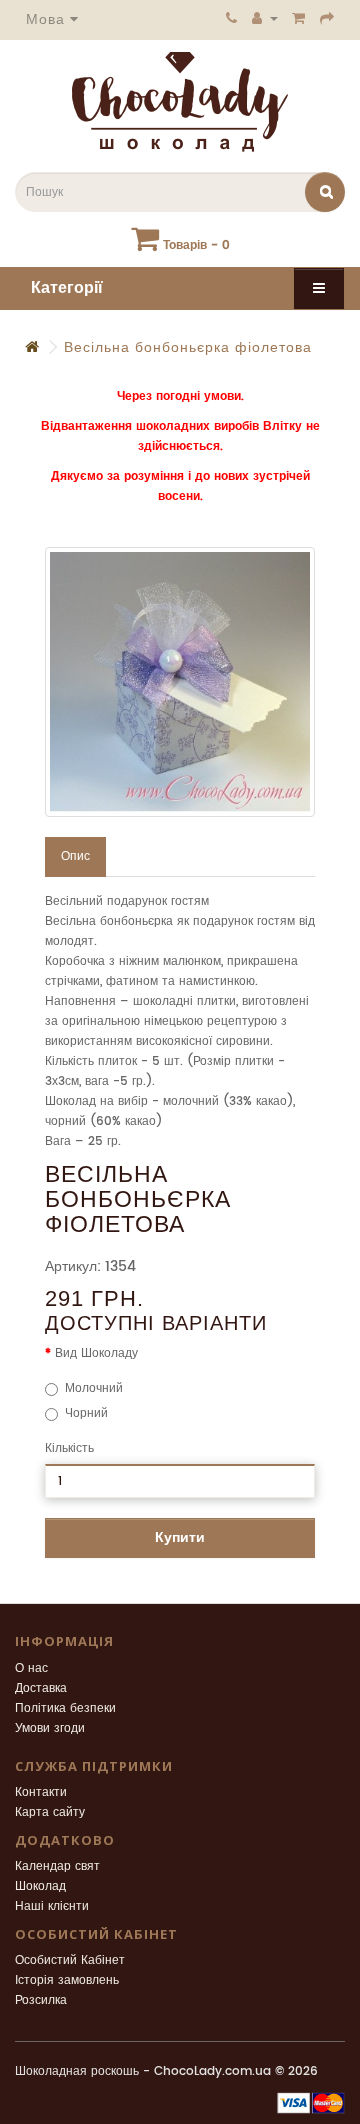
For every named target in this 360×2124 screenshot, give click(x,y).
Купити (180, 1537)
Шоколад (40, 1886)
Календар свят (57, 1866)
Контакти (41, 1792)
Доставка (41, 1688)
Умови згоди (50, 1728)
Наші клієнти (52, 1906)
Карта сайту (50, 1812)
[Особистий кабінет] (265, 18)
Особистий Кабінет (70, 1960)
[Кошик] (299, 18)
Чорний (86, 1413)
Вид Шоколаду (96, 1353)
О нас (31, 1668)
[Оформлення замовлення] (327, 18)
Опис (75, 856)
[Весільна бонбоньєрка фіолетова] (180, 682)
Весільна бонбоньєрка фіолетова (188, 347)
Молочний (94, 1388)
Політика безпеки (65, 1708)
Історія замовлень (67, 1980)
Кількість (69, 1448)
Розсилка (41, 2000)
